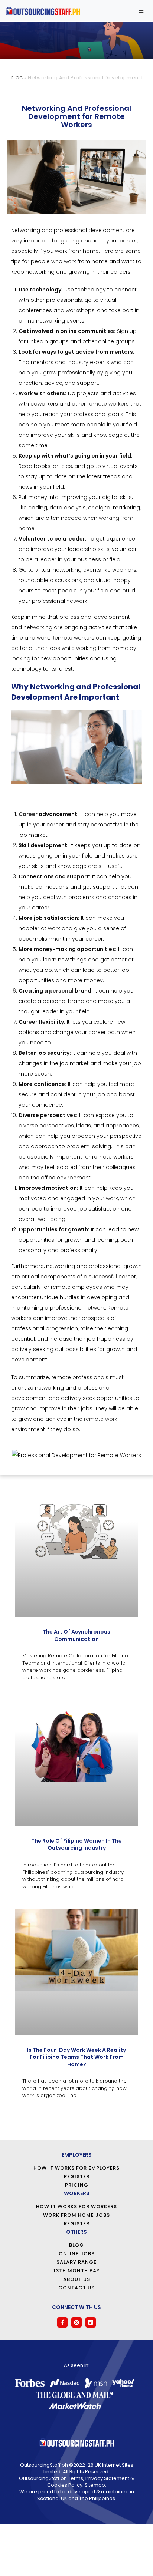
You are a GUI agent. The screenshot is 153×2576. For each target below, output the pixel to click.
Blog (17, 78)
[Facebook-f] (62, 2322)
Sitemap (95, 2485)
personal (61, 991)
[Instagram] (76, 2322)
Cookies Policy (65, 2485)
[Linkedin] (91, 2322)
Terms (76, 2478)
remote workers (108, 404)
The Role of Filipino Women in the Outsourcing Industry (76, 1845)
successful (103, 1277)
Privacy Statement (107, 2478)
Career (28, 814)
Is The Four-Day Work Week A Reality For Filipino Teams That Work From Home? (76, 2057)
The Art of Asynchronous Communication (76, 1635)
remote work (101, 1419)
